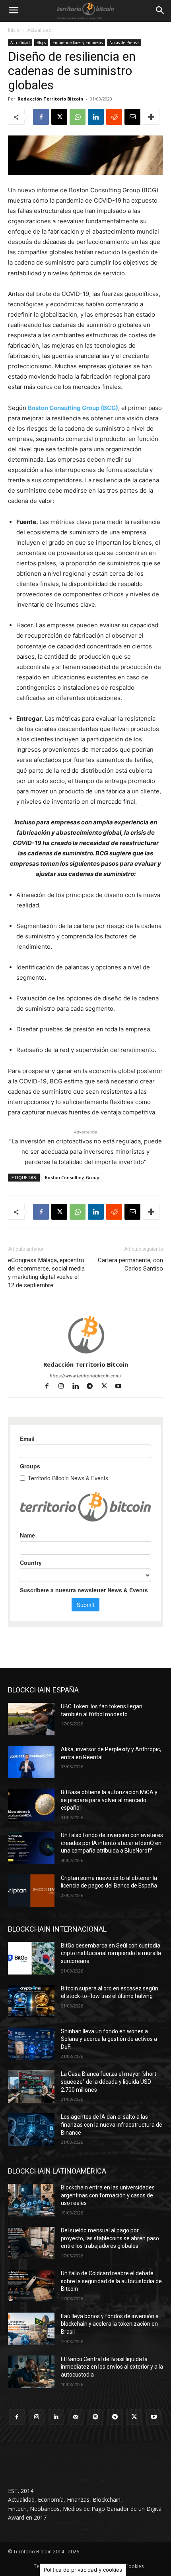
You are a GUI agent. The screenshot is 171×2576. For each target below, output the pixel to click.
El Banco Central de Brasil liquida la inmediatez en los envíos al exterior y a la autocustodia (112, 2367)
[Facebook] (41, 117)
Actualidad (40, 30)
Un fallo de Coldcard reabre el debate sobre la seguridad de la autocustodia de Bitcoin (111, 2281)
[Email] (132, 117)
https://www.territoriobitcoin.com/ (85, 1376)
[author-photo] (85, 1353)
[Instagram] (65, 1387)
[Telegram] (93, 1387)
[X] (59, 117)
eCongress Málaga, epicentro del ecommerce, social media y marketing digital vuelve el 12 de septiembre (46, 1273)
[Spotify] (95, 2417)
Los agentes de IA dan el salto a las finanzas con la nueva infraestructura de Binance (112, 2124)
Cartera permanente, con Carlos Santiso (130, 1264)
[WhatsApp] (78, 117)
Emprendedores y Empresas (78, 43)
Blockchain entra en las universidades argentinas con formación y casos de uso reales (108, 2195)
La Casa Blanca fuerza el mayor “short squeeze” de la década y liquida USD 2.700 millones (109, 2082)
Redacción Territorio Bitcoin (51, 99)
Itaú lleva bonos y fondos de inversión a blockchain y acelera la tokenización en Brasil (110, 2324)
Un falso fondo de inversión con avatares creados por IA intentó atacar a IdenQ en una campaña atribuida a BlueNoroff (112, 1843)
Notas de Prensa (124, 43)
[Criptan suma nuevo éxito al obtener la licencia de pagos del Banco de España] (31, 1891)
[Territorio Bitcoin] (85, 11)
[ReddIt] (114, 117)
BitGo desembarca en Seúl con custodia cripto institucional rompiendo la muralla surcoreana (111, 1953)
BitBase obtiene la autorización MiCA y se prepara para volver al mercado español (109, 1800)
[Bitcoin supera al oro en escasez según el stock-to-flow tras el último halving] (31, 2001)
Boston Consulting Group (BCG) (73, 408)
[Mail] (76, 2417)
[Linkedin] (96, 117)
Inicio (14, 30)
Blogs (41, 43)
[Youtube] (121, 1387)
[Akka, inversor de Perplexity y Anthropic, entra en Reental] (31, 1762)
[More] (151, 117)
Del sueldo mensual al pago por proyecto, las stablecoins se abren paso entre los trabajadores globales (110, 2238)
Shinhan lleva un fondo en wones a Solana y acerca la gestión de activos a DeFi (109, 2039)
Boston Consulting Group (72, 1177)
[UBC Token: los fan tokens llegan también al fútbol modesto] (31, 1719)
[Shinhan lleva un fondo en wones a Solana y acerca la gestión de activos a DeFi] (31, 2044)
